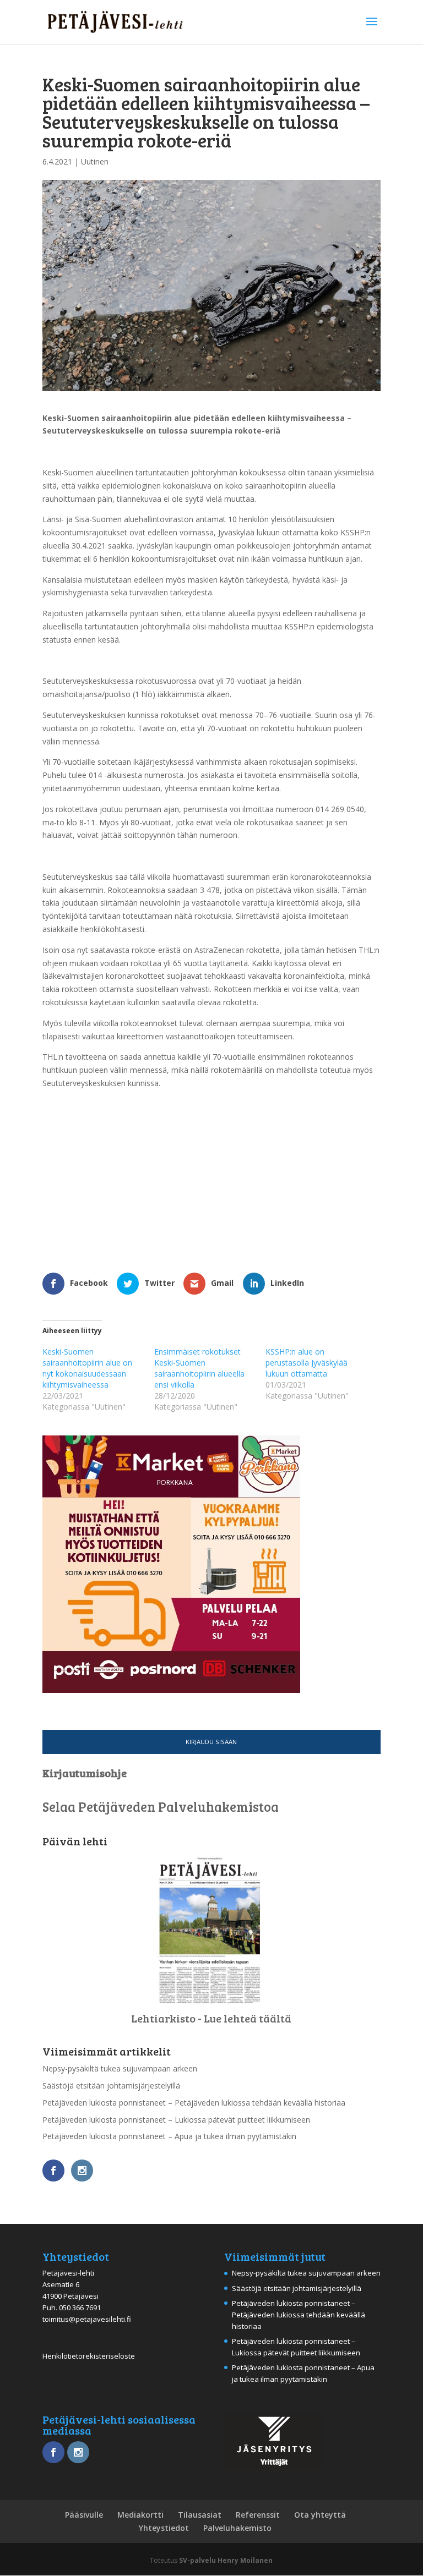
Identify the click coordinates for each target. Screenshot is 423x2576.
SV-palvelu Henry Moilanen (226, 2560)
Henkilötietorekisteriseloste (89, 2356)
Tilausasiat (200, 2515)
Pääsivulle (84, 2515)
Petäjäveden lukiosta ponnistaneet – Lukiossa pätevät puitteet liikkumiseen (176, 2120)
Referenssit (258, 2515)
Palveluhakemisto (237, 2528)
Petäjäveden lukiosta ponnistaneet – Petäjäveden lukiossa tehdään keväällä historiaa (194, 2103)
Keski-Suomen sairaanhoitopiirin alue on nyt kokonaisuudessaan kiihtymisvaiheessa (87, 1368)
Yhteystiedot (164, 2528)
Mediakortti (140, 2515)
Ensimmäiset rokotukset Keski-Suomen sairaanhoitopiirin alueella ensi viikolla (199, 1368)
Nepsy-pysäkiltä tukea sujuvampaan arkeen (120, 2068)
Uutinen (95, 161)
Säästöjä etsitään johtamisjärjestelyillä (111, 2086)
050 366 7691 (80, 2308)
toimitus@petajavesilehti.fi (87, 2319)
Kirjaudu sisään (211, 1742)
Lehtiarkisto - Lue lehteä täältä (211, 2018)
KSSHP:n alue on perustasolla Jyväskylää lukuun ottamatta (307, 1363)
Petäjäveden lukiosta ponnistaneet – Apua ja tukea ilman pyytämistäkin (169, 2136)
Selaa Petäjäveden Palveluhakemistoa (161, 1807)
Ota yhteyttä (320, 2515)
